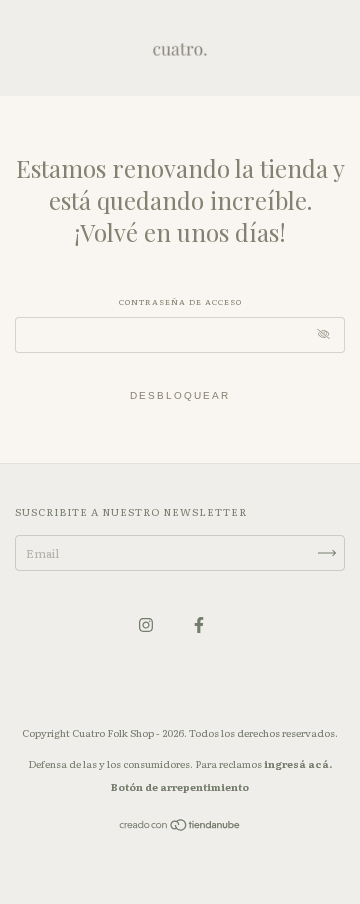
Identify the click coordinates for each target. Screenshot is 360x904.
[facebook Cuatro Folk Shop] (199, 624)
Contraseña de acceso (180, 301)
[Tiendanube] (180, 827)
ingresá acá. (298, 763)
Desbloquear (180, 395)
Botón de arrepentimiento (180, 786)
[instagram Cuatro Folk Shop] (147, 624)
